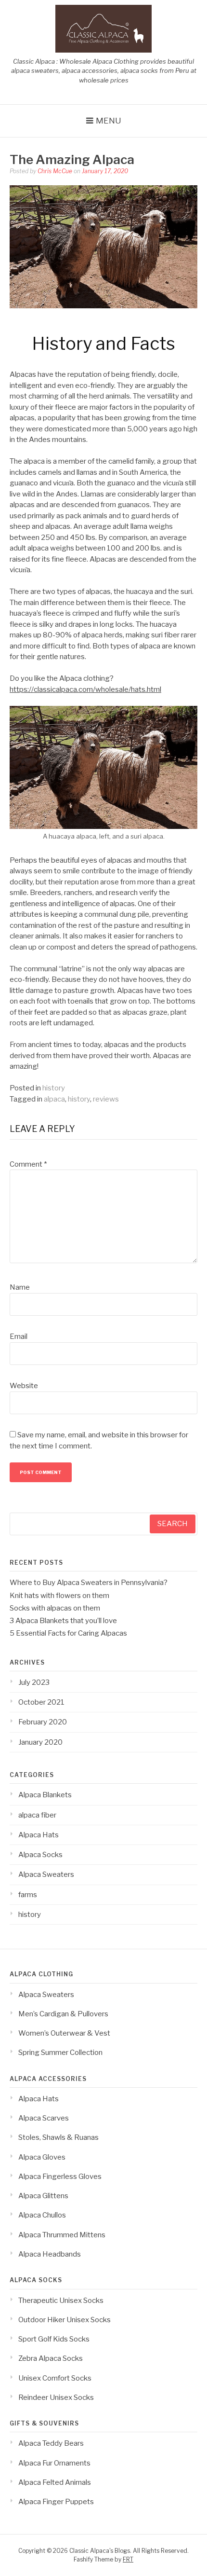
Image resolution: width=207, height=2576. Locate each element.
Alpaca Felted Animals (55, 2482)
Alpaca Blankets (45, 1795)
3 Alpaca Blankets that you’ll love (63, 1621)
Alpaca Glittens (43, 2196)
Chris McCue (55, 171)
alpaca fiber (37, 1815)
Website (24, 1386)
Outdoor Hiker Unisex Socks (65, 2320)
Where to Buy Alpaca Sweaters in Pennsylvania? (89, 1583)
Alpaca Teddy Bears (51, 2443)
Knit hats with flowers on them (59, 1596)
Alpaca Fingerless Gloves (60, 2177)
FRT (128, 2559)
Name (20, 1287)
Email (19, 1336)
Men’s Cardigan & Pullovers (63, 2014)
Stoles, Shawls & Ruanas (58, 2137)
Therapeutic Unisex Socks (61, 2300)
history (54, 1088)
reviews (106, 1099)
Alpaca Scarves (44, 2118)
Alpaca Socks (40, 1855)
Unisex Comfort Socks (55, 2378)
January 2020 (40, 1742)
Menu (109, 121)
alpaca (54, 1099)
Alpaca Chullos (42, 2215)
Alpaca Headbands (50, 2254)
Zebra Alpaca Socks (51, 2358)
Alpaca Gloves (42, 2157)
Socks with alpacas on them (55, 1608)
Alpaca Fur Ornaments (54, 2463)
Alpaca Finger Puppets (56, 2502)
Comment (28, 1164)
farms (28, 1895)
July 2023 (34, 1682)
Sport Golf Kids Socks (54, 2339)
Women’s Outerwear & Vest (64, 2033)
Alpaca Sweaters (46, 1874)
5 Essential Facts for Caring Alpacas (68, 1633)
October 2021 (41, 1702)
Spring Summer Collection (60, 2053)
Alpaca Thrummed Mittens (62, 2235)
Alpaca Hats (39, 1835)
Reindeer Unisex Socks (56, 2397)
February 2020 (43, 1722)
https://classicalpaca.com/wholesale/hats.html (85, 689)
